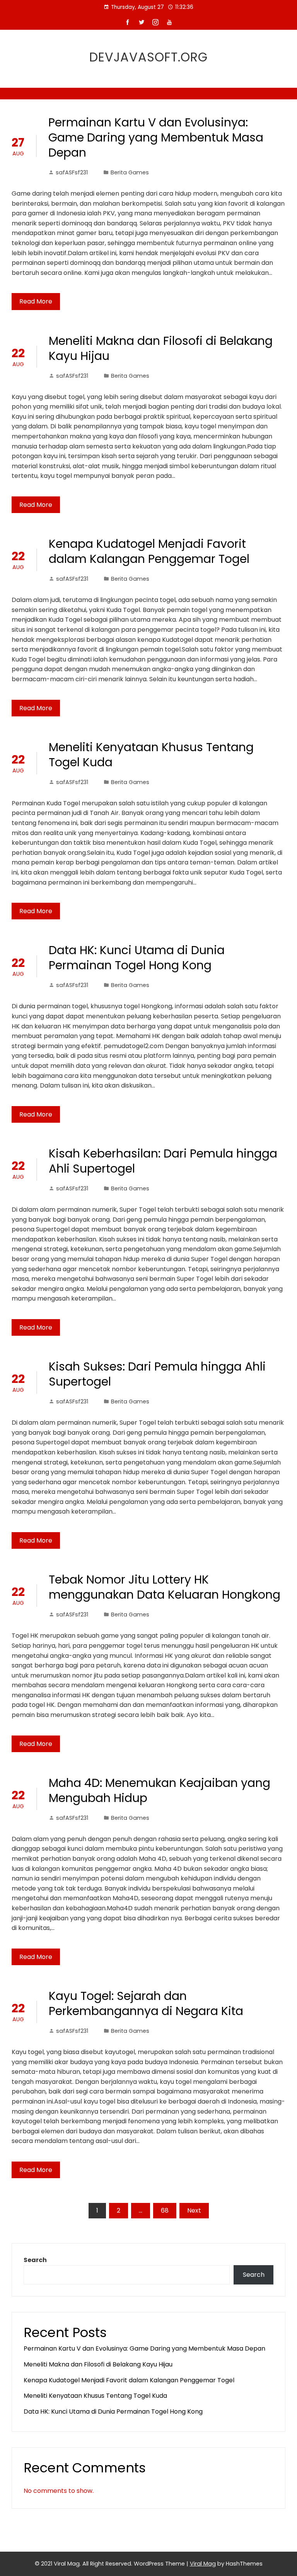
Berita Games (130, 172)
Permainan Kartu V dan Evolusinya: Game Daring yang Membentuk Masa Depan (156, 137)
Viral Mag (203, 2564)
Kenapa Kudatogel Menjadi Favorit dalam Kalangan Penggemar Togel (149, 551)
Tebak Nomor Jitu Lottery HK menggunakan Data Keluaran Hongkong (165, 1587)
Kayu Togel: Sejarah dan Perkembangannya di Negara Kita (146, 2003)
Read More (36, 301)
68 (165, 2210)
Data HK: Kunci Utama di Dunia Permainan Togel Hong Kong (137, 958)
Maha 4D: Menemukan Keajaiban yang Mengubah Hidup (160, 1790)
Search (35, 2260)
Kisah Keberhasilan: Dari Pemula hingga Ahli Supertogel (163, 1161)
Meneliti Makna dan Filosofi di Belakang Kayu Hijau (161, 348)
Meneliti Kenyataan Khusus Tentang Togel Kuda (151, 755)
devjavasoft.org (148, 57)
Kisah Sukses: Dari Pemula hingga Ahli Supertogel (157, 1374)
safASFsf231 (72, 172)
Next (194, 2210)
